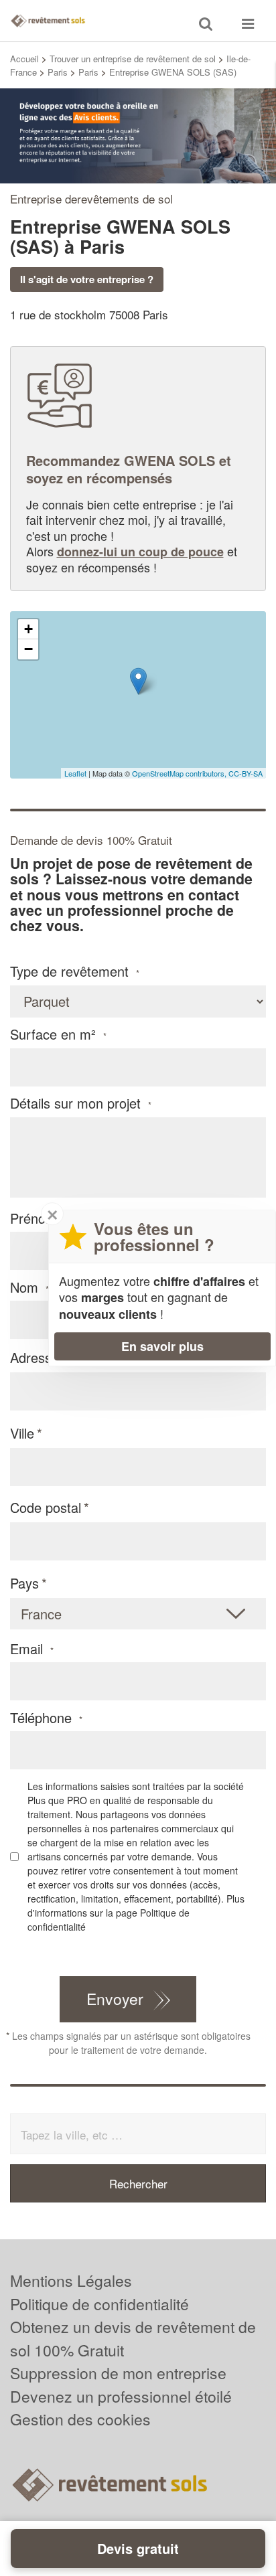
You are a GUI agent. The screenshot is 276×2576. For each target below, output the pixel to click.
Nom (29, 1287)
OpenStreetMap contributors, (180, 773)
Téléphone (46, 1718)
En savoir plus (162, 1346)
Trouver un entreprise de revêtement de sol (133, 59)
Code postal (46, 1507)
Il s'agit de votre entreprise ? (87, 279)
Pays (24, 1583)
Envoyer (115, 1999)
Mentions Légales (71, 2280)
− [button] (28, 649)
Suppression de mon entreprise (118, 2373)
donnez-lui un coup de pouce (140, 552)
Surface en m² (58, 1034)
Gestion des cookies (80, 2419)
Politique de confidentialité (99, 2304)
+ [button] (28, 629)
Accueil (24, 59)
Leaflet (75, 773)
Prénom (39, 1218)
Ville (22, 1433)
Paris (58, 72)
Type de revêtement (75, 971)
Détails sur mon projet (81, 1103)
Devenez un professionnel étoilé (121, 2396)
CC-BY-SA (246, 773)
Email (32, 1649)
